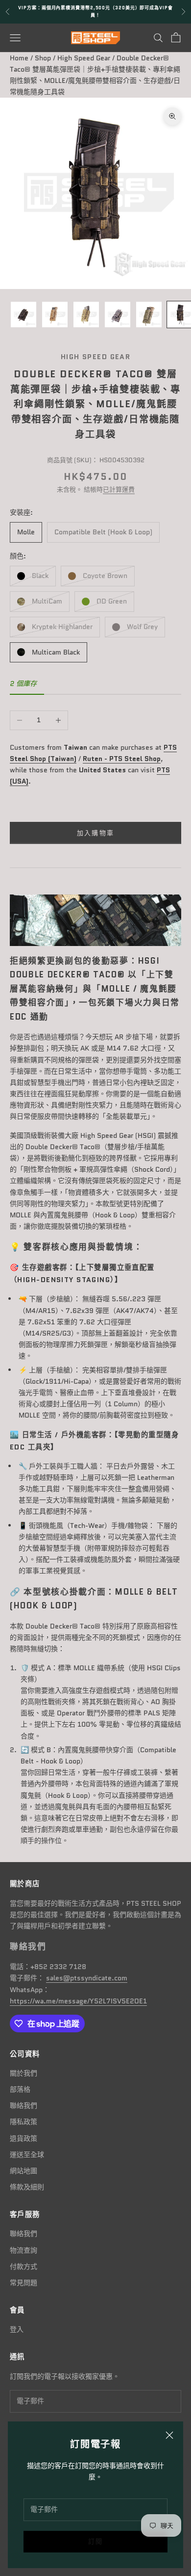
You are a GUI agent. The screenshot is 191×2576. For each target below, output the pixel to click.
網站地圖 (24, 2171)
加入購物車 (96, 833)
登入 (17, 2329)
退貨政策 (24, 2138)
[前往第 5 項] (149, 315)
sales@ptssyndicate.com (87, 1978)
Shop (43, 58)
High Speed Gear (84, 58)
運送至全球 (27, 2155)
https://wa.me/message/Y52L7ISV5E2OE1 (78, 2001)
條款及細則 (27, 2187)
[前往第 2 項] (55, 315)
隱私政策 (24, 2122)
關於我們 (24, 2073)
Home (19, 58)
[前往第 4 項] (118, 315)
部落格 (20, 2089)
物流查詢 (24, 2250)
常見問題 (24, 2283)
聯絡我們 (24, 2105)
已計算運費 (119, 489)
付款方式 (24, 2266)
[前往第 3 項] (86, 315)
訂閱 (96, 2541)
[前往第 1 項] (24, 315)
